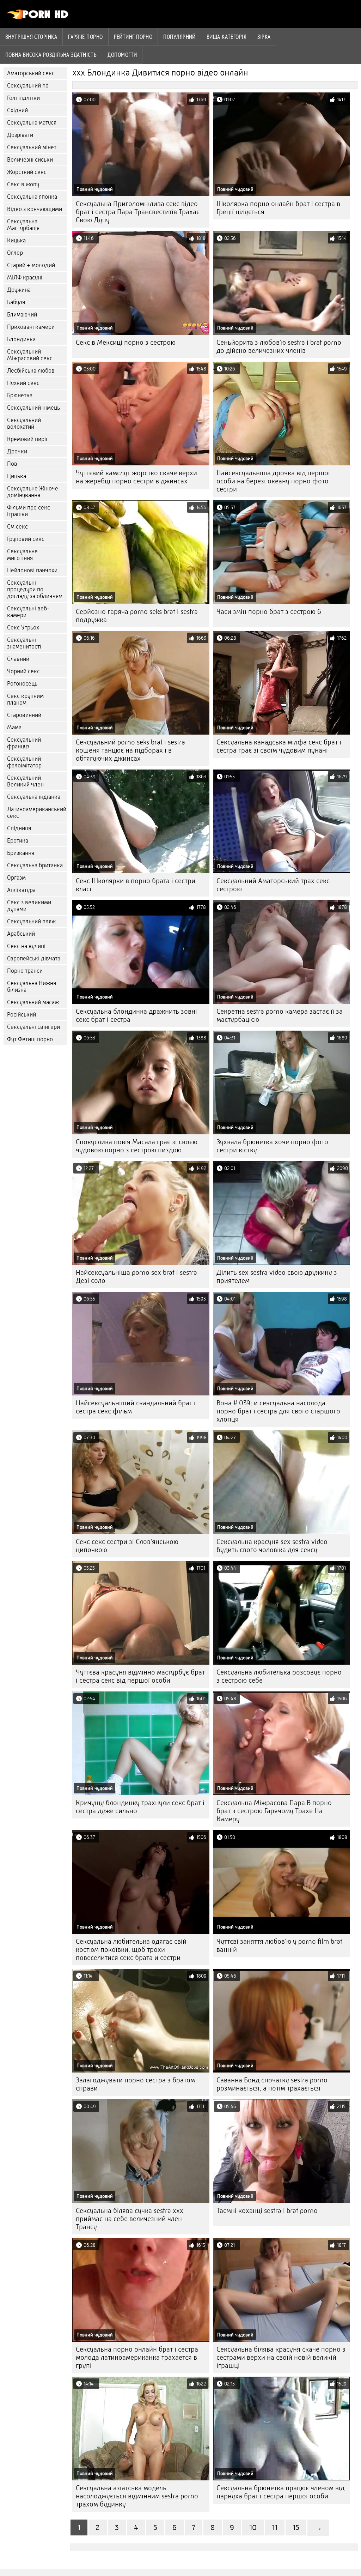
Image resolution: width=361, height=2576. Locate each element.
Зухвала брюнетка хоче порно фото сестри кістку (272, 1146)
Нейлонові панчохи (32, 570)
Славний (18, 659)
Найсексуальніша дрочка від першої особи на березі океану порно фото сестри (273, 481)
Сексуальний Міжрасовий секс (30, 355)
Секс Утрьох (23, 628)
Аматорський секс (31, 73)
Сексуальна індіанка (34, 797)
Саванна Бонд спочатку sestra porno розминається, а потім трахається (272, 2084)
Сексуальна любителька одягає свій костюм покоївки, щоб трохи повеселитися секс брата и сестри (131, 1950)
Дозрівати (20, 135)
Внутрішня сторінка (31, 37)
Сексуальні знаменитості (24, 643)
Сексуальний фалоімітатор (24, 762)
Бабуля (16, 302)
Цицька (17, 476)
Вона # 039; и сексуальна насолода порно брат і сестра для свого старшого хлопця (278, 1411)
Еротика (18, 841)
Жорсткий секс (27, 172)
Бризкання (21, 853)
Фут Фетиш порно (30, 1039)
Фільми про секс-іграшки (30, 511)
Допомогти (122, 55)
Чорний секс (23, 671)
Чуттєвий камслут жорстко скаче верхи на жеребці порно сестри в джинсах (136, 477)
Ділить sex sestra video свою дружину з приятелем (277, 1277)
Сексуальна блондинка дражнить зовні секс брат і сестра (136, 1015)
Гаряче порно (85, 37)
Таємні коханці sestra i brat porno (267, 2211)
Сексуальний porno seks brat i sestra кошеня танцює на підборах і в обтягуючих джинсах (130, 750)
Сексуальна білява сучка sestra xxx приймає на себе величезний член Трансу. (130, 2219)
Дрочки (17, 451)
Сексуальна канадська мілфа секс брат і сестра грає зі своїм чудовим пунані (279, 746)
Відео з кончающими (35, 209)
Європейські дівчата (34, 958)
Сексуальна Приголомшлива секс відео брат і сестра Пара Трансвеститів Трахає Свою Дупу (138, 212)
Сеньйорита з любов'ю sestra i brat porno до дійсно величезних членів (279, 346)
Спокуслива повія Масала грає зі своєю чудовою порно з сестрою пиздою (137, 1146)
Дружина (19, 290)
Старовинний (24, 715)
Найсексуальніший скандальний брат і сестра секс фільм (136, 1407)
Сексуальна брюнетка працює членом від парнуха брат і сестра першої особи (280, 2492)
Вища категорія (227, 37)
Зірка (264, 37)
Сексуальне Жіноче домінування (33, 492)
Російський (22, 1015)
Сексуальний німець (33, 408)
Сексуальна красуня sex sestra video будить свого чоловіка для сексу (272, 1546)
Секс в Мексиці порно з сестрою (126, 342)
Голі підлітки (23, 98)
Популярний (179, 37)
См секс (17, 527)
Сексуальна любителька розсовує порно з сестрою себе (279, 1676)
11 (275, 2527)
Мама (14, 727)
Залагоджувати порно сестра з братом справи (135, 2084)
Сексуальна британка (35, 865)
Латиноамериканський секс (37, 813)
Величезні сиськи (30, 160)
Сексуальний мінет (32, 147)
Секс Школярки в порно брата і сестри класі (136, 885)
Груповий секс (26, 539)
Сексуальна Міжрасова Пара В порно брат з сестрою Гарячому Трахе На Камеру (274, 1811)
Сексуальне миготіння (22, 555)
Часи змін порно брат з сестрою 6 (269, 612)
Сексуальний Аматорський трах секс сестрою (273, 885)
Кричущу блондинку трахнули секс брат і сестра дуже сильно (140, 1807)
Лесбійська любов (31, 371)
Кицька (16, 240)
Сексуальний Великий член (25, 781)
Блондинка (21, 339)
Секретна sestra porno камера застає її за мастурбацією (280, 1015)
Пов (12, 464)
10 (253, 2527)
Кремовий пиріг (28, 439)
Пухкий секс (23, 383)
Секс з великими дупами (29, 906)
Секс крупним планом (25, 699)
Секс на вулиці (26, 946)
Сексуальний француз (24, 743)
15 (296, 2527)
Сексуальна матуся (32, 123)
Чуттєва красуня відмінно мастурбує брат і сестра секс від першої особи (140, 1676)
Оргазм (16, 878)
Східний (17, 110)
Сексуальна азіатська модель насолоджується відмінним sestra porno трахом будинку (137, 2496)
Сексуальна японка (32, 197)
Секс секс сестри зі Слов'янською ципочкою (127, 1546)
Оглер (15, 253)
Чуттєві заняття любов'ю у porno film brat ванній (279, 1945)
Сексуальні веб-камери (28, 612)
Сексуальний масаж (33, 1002)
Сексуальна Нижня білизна (32, 987)
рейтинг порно (133, 37)
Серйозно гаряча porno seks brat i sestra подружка (137, 616)
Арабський (21, 934)
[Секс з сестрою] (38, 18)
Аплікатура (21, 890)
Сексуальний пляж (31, 921)
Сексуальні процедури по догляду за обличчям (35, 589)
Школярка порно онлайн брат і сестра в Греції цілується (278, 208)
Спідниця (19, 828)
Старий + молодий (31, 265)
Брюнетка (20, 395)
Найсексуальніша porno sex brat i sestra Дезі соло (136, 1277)
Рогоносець (22, 684)
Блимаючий (22, 315)
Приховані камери (31, 327)
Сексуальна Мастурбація (23, 225)
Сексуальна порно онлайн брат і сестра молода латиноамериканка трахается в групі (137, 2357)
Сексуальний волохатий (24, 423)
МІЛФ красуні (25, 277)
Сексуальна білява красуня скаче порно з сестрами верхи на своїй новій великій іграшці (281, 2357)
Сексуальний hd (28, 86)
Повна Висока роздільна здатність (51, 55)
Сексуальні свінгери (33, 1027)
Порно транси (25, 971)
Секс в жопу (23, 184)
